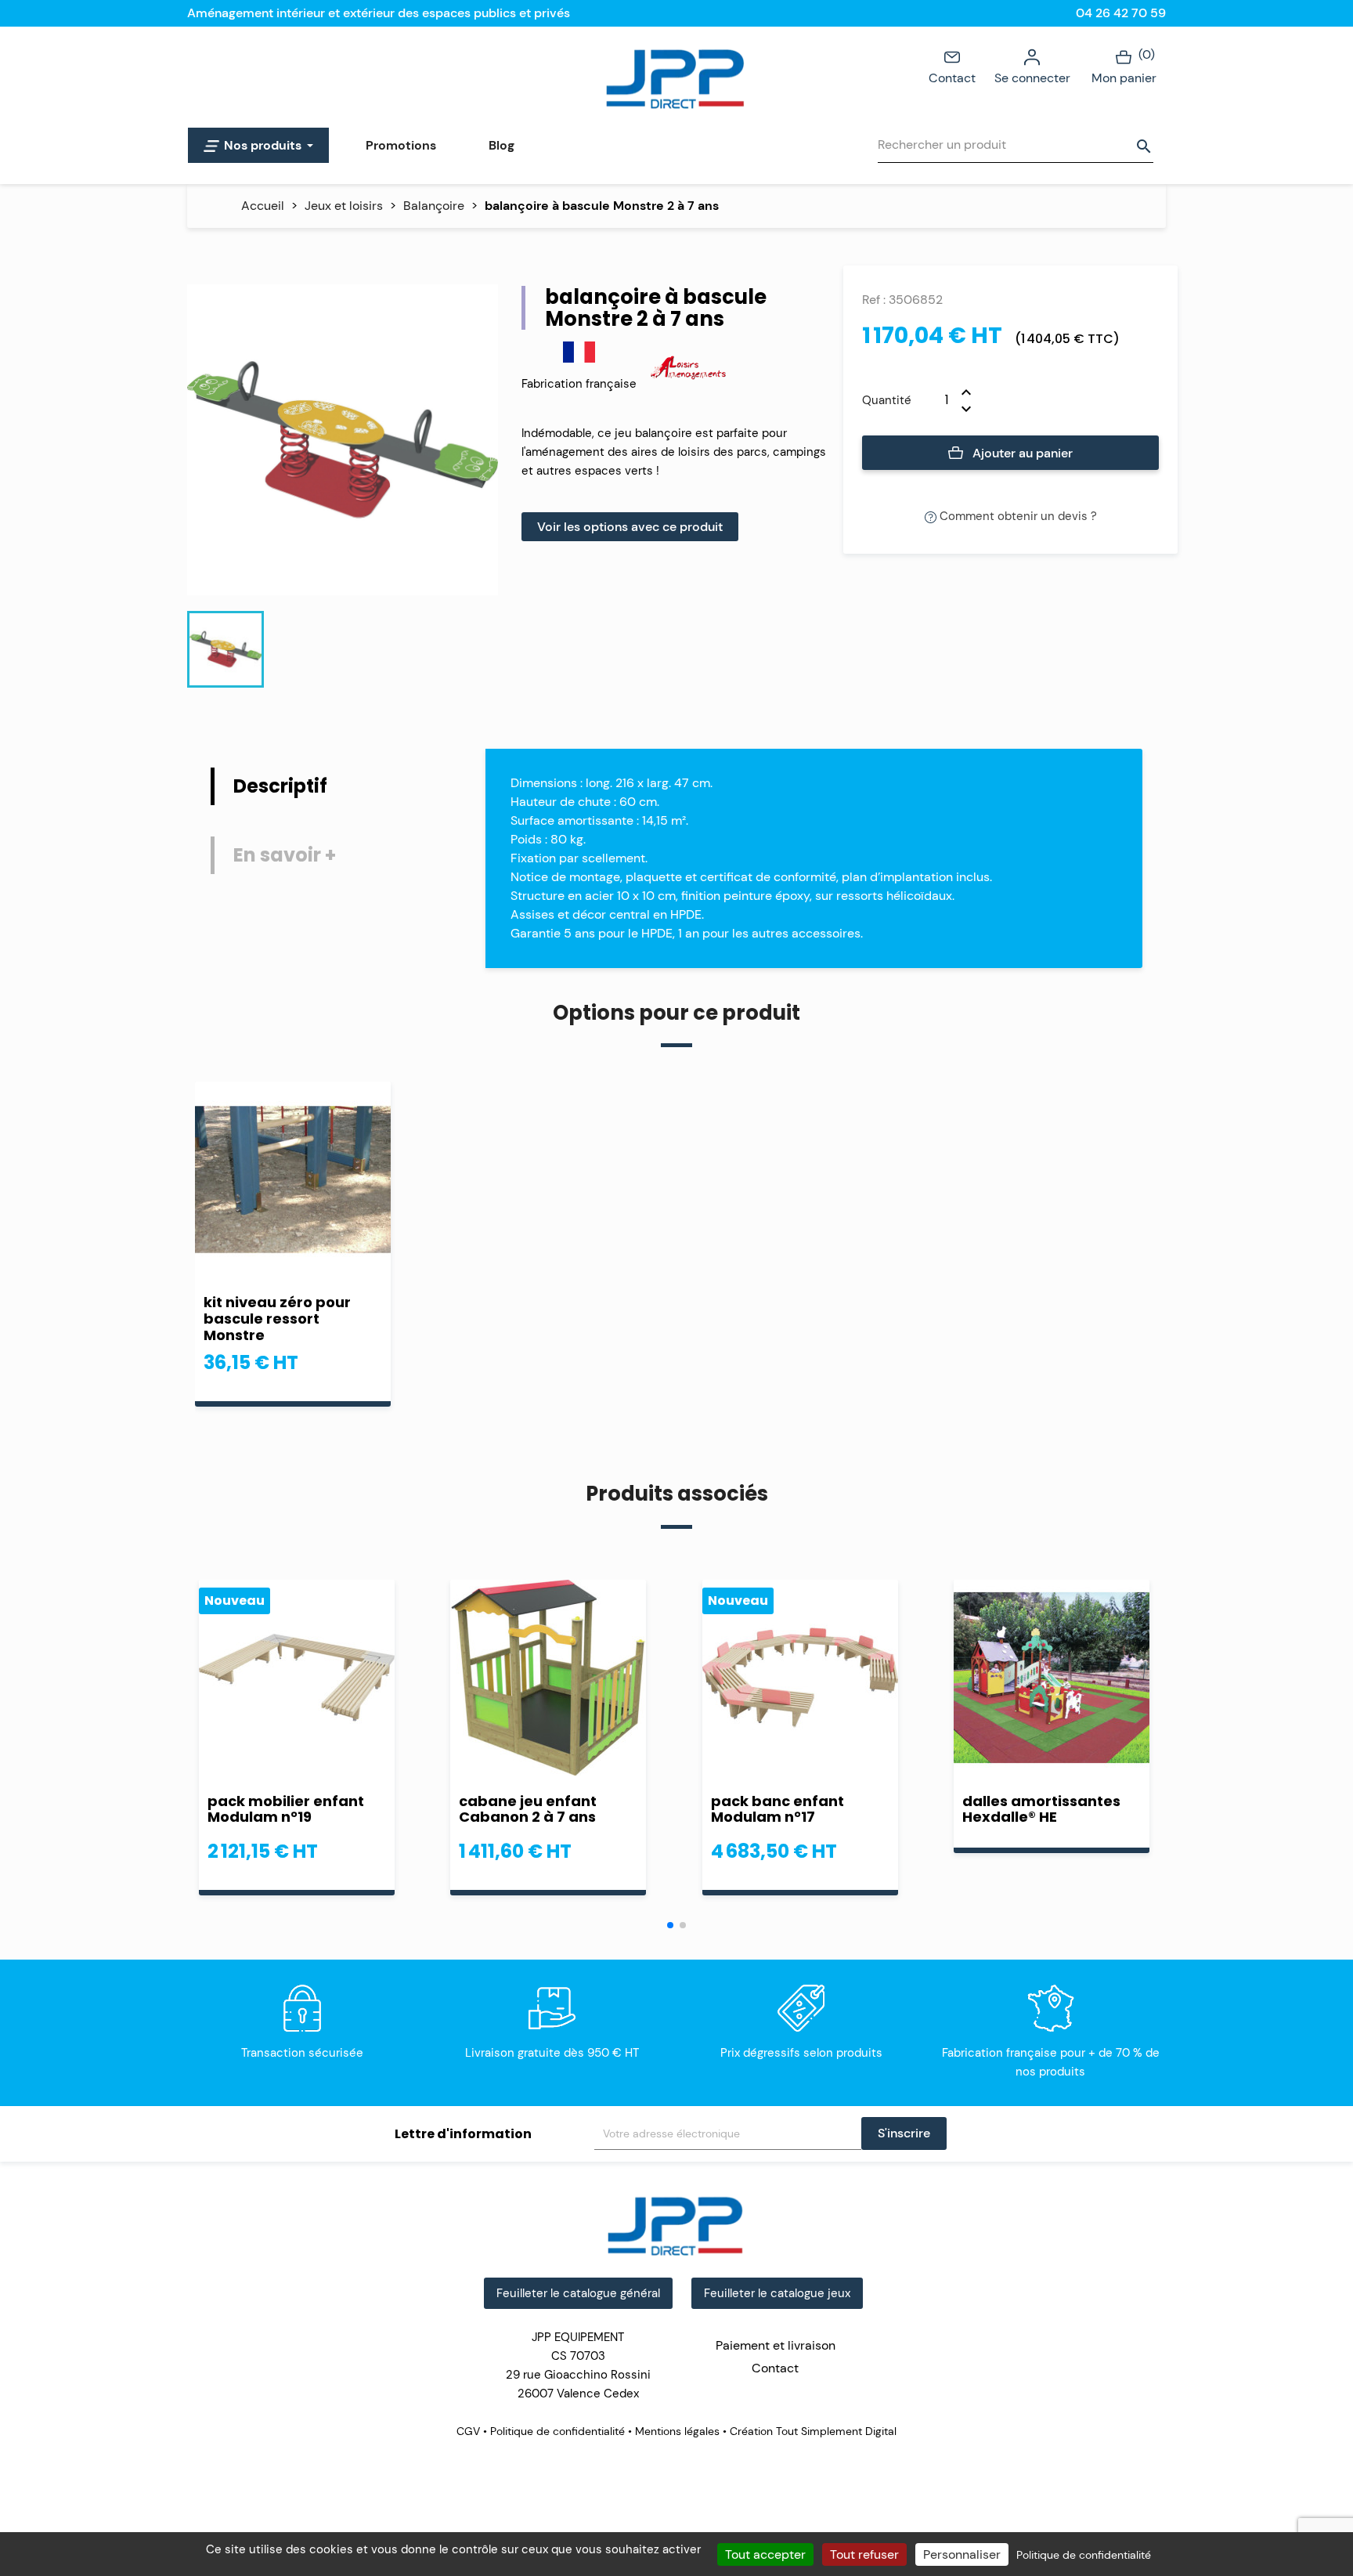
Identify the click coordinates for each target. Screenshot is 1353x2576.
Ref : (874, 300)
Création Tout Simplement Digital (812, 2431)
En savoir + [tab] (285, 855)
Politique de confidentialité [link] (1084, 2555)
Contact (952, 78)
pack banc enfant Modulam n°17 (778, 1809)
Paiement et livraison (776, 2345)
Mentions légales (677, 2431)
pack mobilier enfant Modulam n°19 (286, 1809)
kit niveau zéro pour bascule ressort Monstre (277, 1319)
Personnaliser (962, 2554)
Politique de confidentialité (557, 2431)
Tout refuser (864, 2554)
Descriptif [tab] (280, 786)
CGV (470, 2431)
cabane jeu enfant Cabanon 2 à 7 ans (528, 1809)
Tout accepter (765, 2554)
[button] (670, 1925)
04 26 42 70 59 (1121, 13)
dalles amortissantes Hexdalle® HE (1041, 1809)
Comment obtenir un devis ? (1017, 516)
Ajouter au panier (1021, 453)
